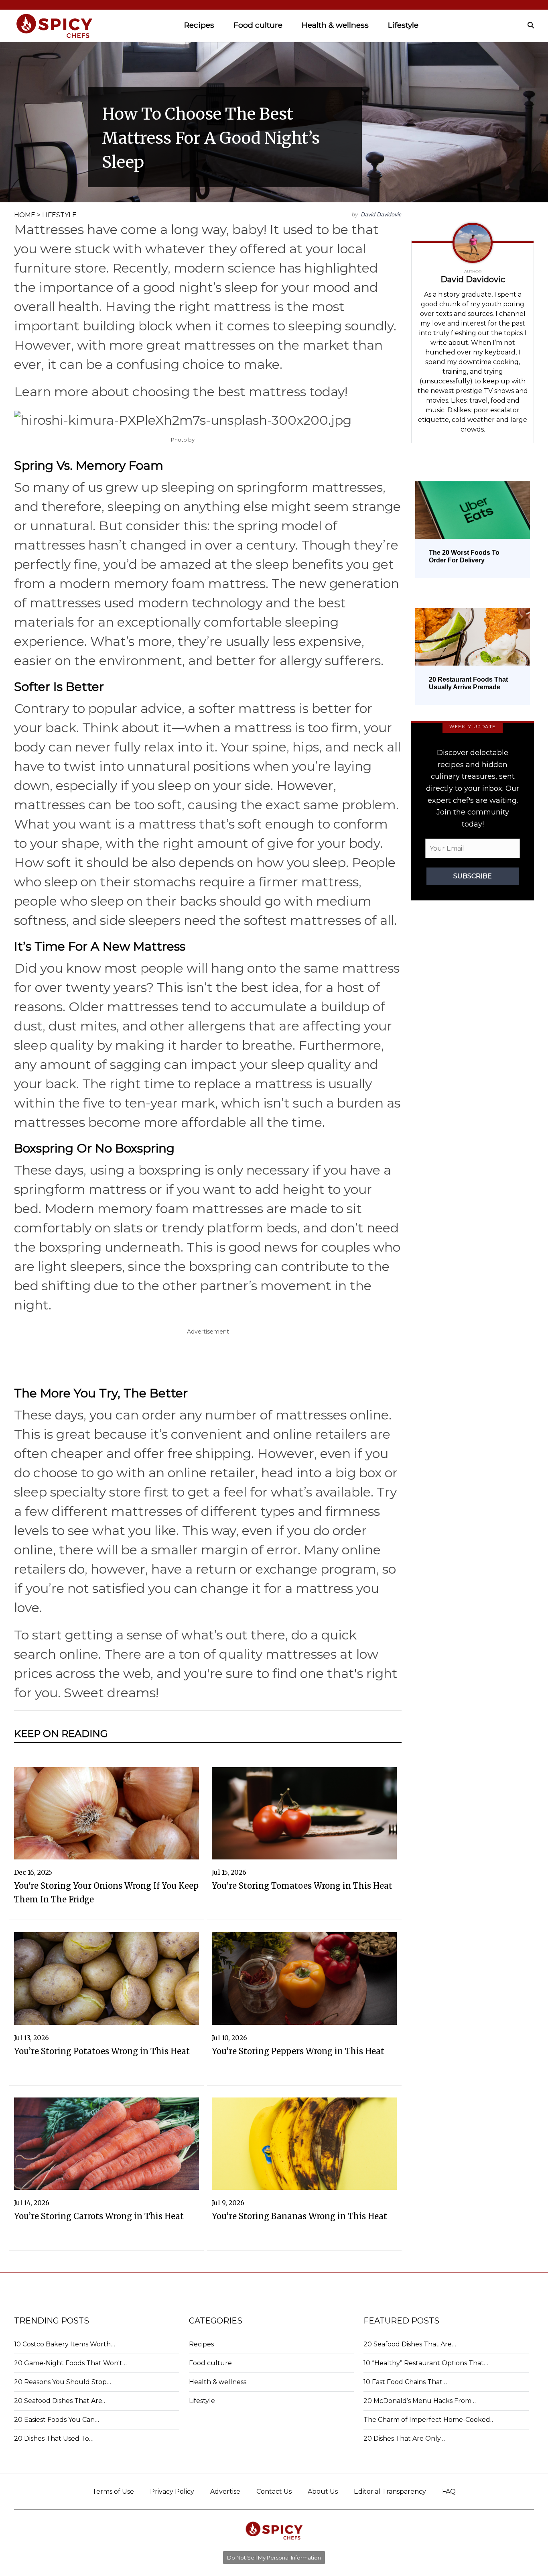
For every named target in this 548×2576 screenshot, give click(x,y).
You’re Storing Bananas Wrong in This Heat (299, 2216)
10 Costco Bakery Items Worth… (65, 2344)
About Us (323, 2491)
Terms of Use (113, 2491)
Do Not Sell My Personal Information (274, 2558)
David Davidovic (381, 214)
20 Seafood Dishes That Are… (60, 2401)
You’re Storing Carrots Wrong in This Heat (99, 2216)
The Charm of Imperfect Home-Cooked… (429, 2420)
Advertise (225, 2491)
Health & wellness (335, 25)
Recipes (199, 25)
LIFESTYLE (59, 215)
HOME (25, 215)
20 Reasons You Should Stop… (63, 2382)
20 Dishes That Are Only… (404, 2439)
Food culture (258, 25)
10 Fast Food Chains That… (405, 2382)
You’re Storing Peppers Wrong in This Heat (298, 2051)
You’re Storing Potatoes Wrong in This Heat (102, 2051)
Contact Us (274, 2491)
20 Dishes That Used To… (54, 2439)
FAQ (449, 2491)
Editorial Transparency (390, 2491)
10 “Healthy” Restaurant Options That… (426, 2363)
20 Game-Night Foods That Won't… (70, 2363)
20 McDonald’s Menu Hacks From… (420, 2401)
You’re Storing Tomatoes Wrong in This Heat (302, 1886)
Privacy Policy (172, 2491)
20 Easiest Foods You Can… (57, 2420)
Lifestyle (403, 25)
